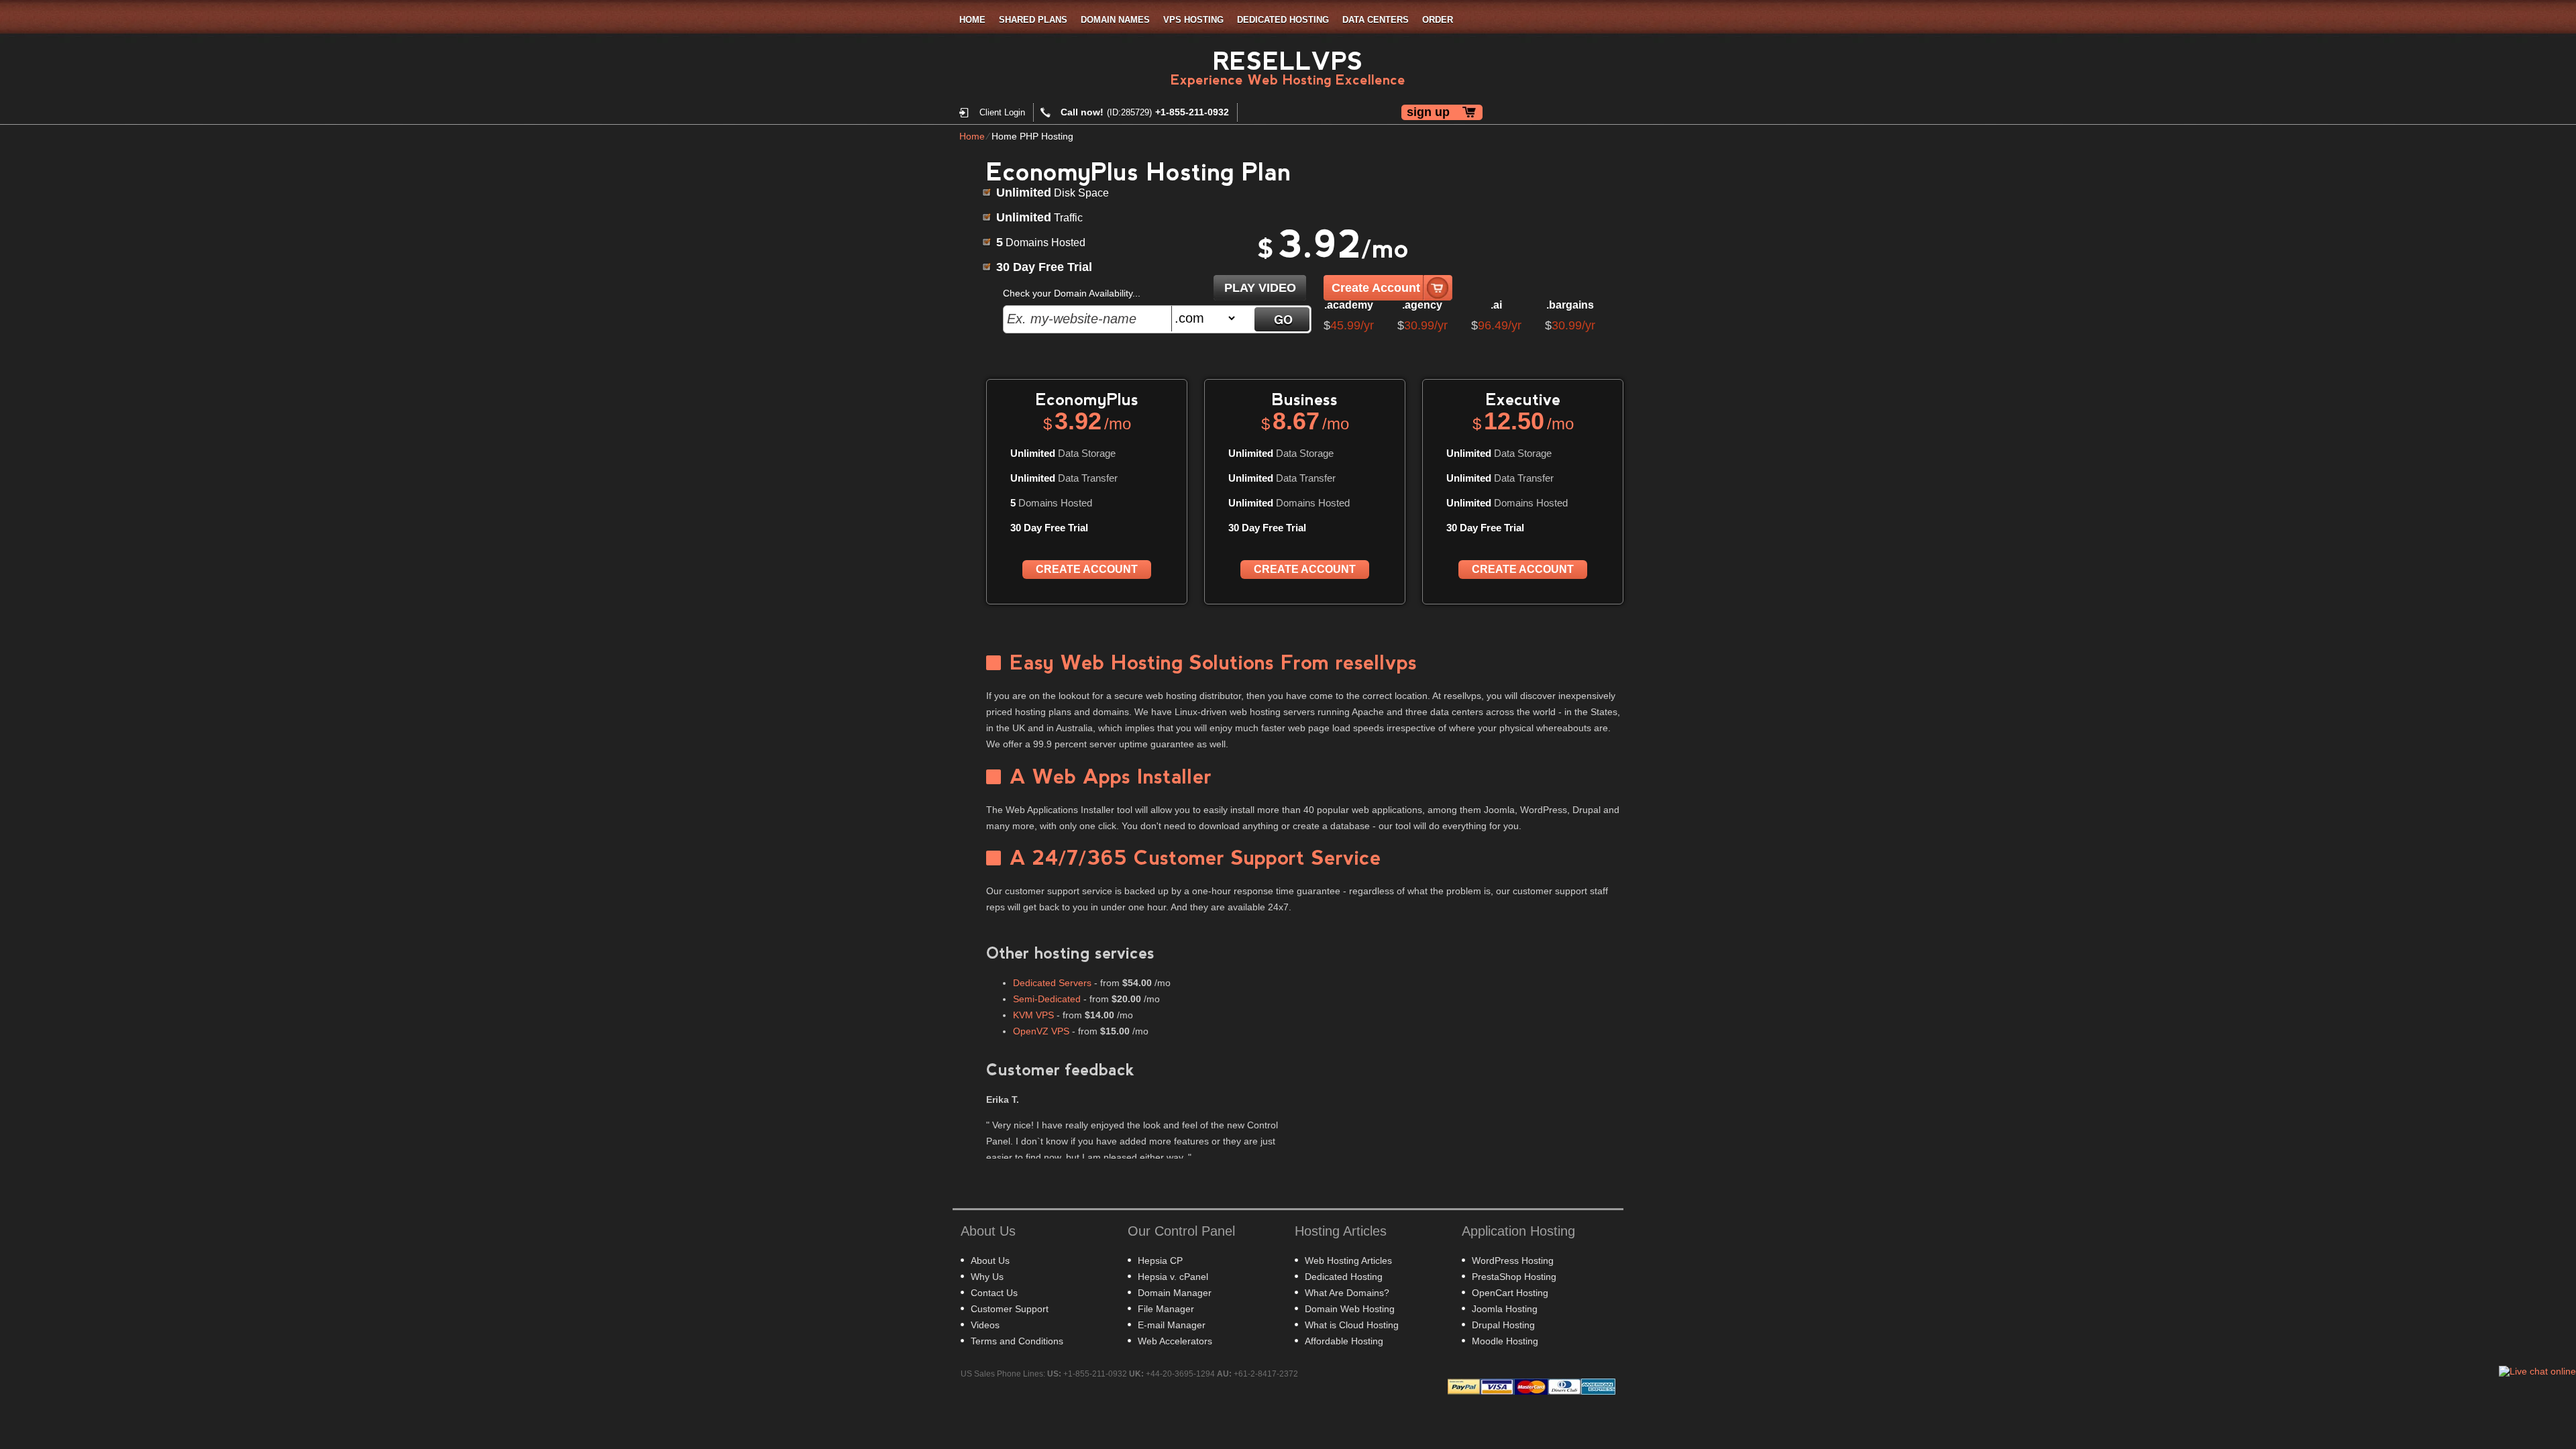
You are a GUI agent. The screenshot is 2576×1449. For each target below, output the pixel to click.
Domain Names (1115, 20)
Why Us (987, 1277)
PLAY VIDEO (1260, 288)
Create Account (1376, 288)
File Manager (1166, 1309)
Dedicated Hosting (1283, 20)
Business (1305, 399)
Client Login (1002, 112)
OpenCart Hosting (1510, 1293)
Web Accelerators (1175, 1341)
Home (972, 20)
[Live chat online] (2537, 1371)
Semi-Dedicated (1047, 999)
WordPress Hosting (1513, 1260)
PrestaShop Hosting (1514, 1277)
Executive (1523, 399)
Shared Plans (1033, 20)
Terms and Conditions (1017, 1341)
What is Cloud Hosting (1352, 1325)
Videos (985, 1325)
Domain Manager (1175, 1293)
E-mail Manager (1172, 1325)
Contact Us (994, 1293)
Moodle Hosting (1505, 1341)
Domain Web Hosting (1350, 1309)
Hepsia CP (1160, 1260)
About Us (990, 1260)
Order (1438, 20)
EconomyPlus (1087, 399)
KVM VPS (1033, 1015)
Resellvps (1288, 61)
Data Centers (1376, 20)
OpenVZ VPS (1041, 1031)
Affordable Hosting (1344, 1341)
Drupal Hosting (1503, 1325)
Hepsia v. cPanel (1173, 1277)
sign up (1428, 112)
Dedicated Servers (1052, 983)
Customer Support (1010, 1309)
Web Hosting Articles (1348, 1260)
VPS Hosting (1193, 20)
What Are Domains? (1347, 1293)
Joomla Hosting (1505, 1309)
